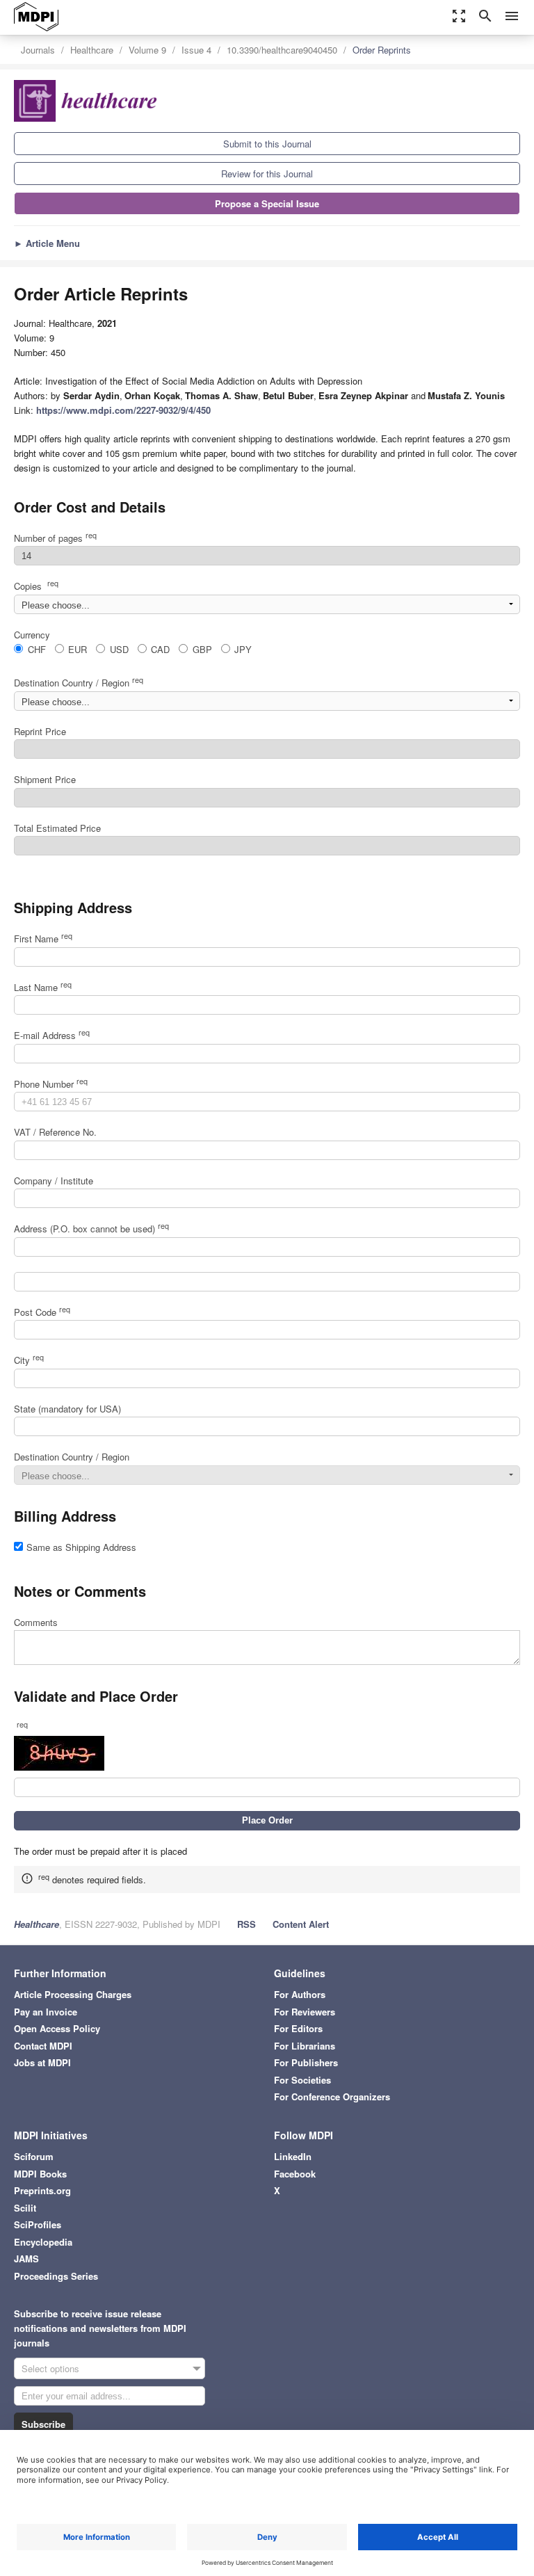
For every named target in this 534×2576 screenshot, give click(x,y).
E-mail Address (52, 1035)
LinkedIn (293, 2156)
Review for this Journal (267, 174)
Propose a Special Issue (267, 203)
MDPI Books (40, 2174)
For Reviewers (305, 2012)
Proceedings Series (56, 2276)
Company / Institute (54, 1181)
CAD (160, 649)
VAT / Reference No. (55, 1132)
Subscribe (43, 2424)
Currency (32, 635)
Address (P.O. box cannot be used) (91, 1229)
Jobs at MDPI (42, 2062)
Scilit (25, 2208)
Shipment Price (45, 779)
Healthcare (92, 50)
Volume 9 (147, 50)
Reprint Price (40, 731)
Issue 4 (196, 50)
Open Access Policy (57, 2028)
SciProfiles (38, 2224)
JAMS (26, 2259)
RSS (246, 1924)
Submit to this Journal (267, 144)
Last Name (43, 987)
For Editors (298, 2028)
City (29, 1360)
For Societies (302, 2080)
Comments (36, 1622)
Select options (50, 2368)
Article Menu (47, 243)
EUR (78, 649)
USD (119, 649)
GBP (202, 649)
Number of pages (55, 538)
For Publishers (306, 2062)
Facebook (295, 2174)
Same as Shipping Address (81, 1547)
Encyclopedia (43, 2242)
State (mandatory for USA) (67, 1409)
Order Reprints (382, 50)
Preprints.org (42, 2190)
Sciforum (34, 2156)
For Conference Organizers (332, 2096)
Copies (36, 586)
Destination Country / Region (79, 683)
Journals (38, 50)
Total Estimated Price (57, 828)
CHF (37, 649)
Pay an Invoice (46, 2012)
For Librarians (305, 2046)
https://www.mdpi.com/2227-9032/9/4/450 (123, 410)
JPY (243, 649)
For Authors (300, 1994)
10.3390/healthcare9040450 (282, 50)
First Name (43, 939)
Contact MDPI (43, 2046)
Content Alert (301, 1924)
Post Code (42, 1312)
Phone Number (51, 1084)
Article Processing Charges (73, 1994)
